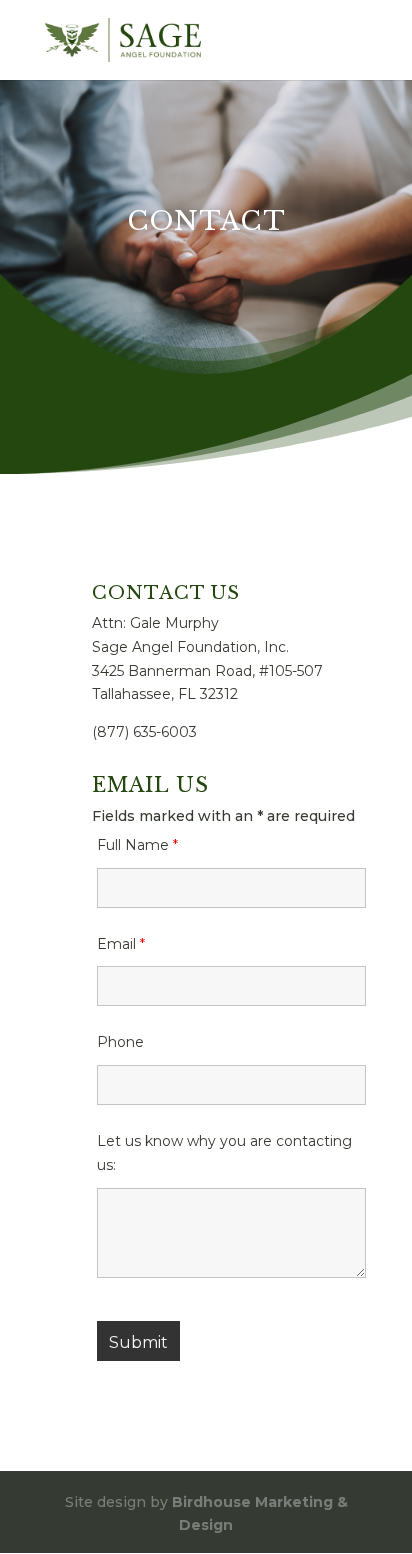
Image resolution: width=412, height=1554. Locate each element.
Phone (120, 1042)
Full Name (137, 845)
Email (121, 944)
